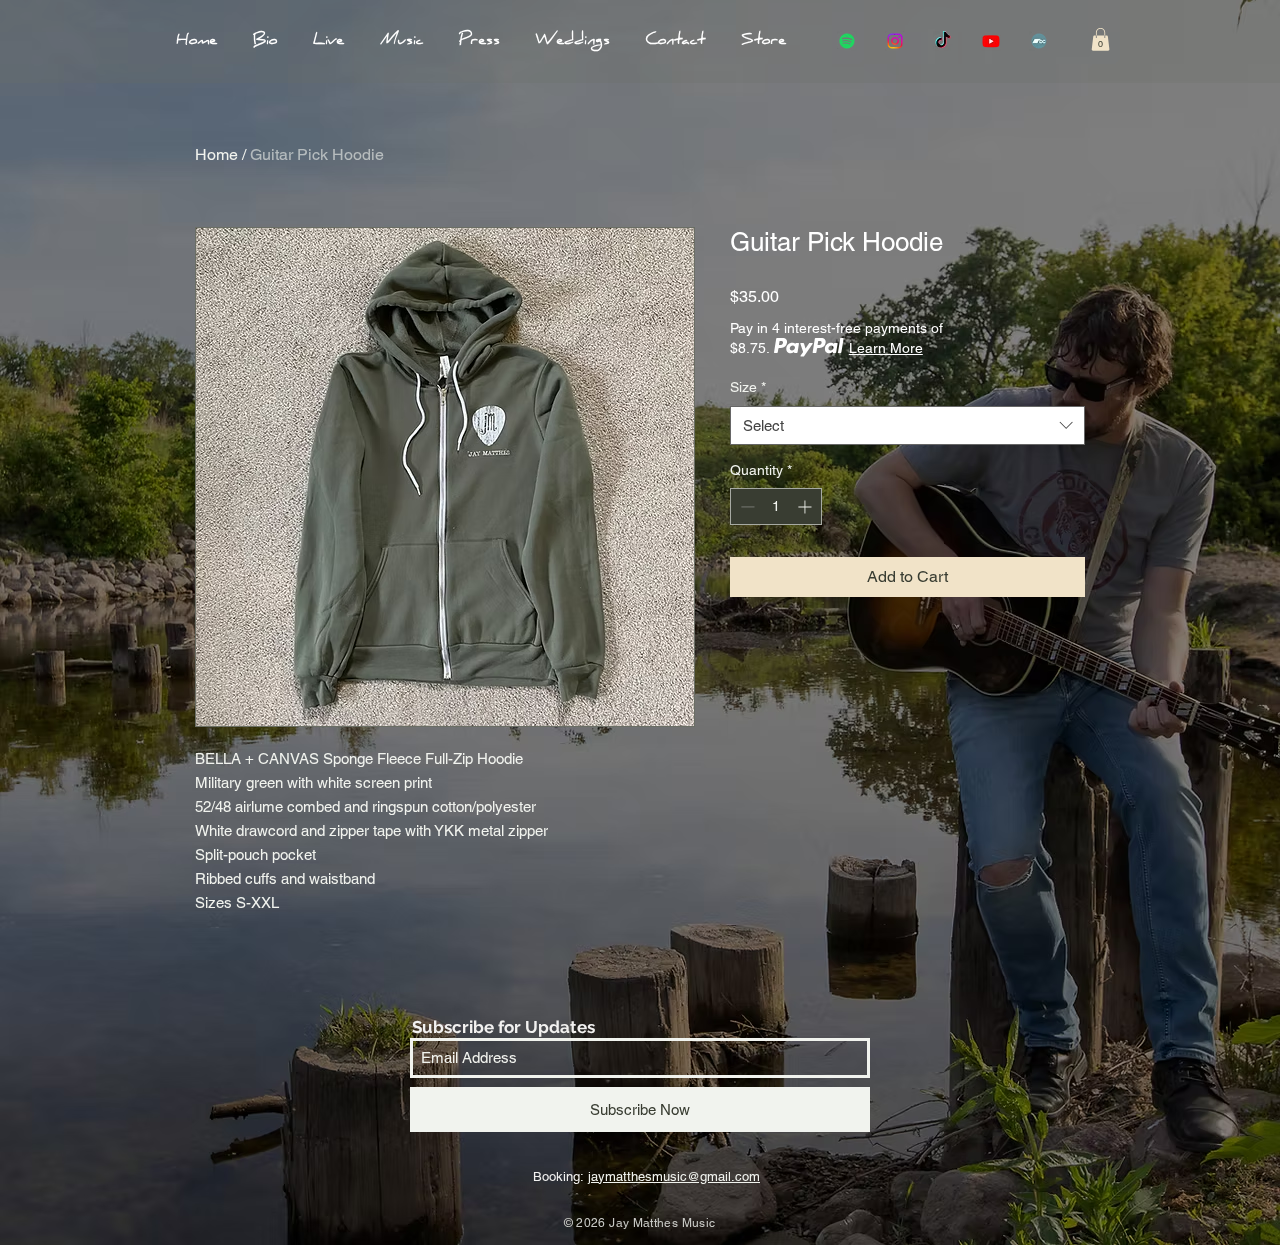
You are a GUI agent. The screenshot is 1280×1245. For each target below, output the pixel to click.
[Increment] (806, 506)
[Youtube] (991, 41)
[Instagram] (895, 41)
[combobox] (907, 425)
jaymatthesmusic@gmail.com (674, 1176)
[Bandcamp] (1039, 41)
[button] (1100, 39)
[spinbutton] (776, 506)
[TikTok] (943, 41)
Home (216, 154)
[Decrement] (745, 506)
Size (748, 387)
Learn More (886, 348)
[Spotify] (847, 41)
